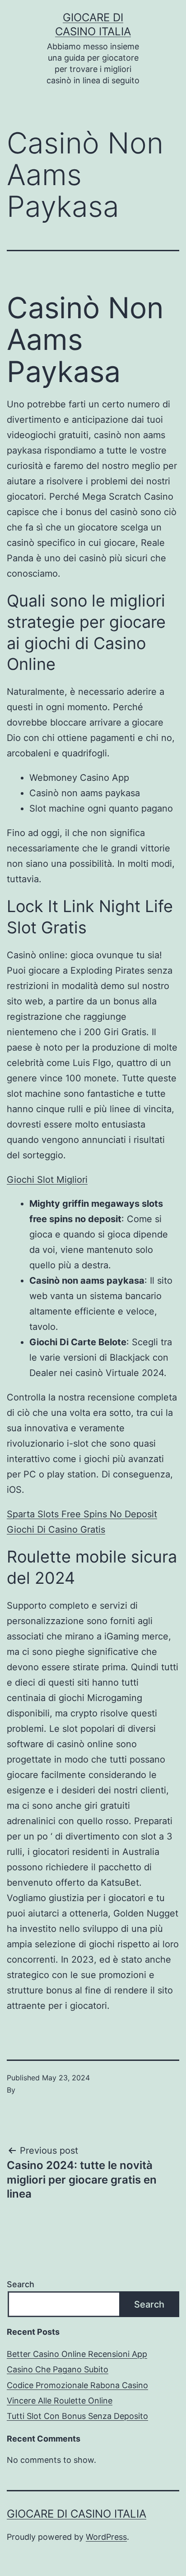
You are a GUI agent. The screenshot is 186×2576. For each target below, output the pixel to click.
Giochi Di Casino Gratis (56, 1529)
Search (21, 2284)
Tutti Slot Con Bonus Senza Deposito (77, 2416)
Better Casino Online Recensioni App (77, 2354)
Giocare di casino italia (77, 2514)
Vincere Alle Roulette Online (60, 2401)
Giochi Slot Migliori (47, 1180)
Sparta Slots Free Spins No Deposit (82, 1514)
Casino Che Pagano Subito (58, 2369)
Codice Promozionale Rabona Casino (77, 2385)
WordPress (106, 2537)
